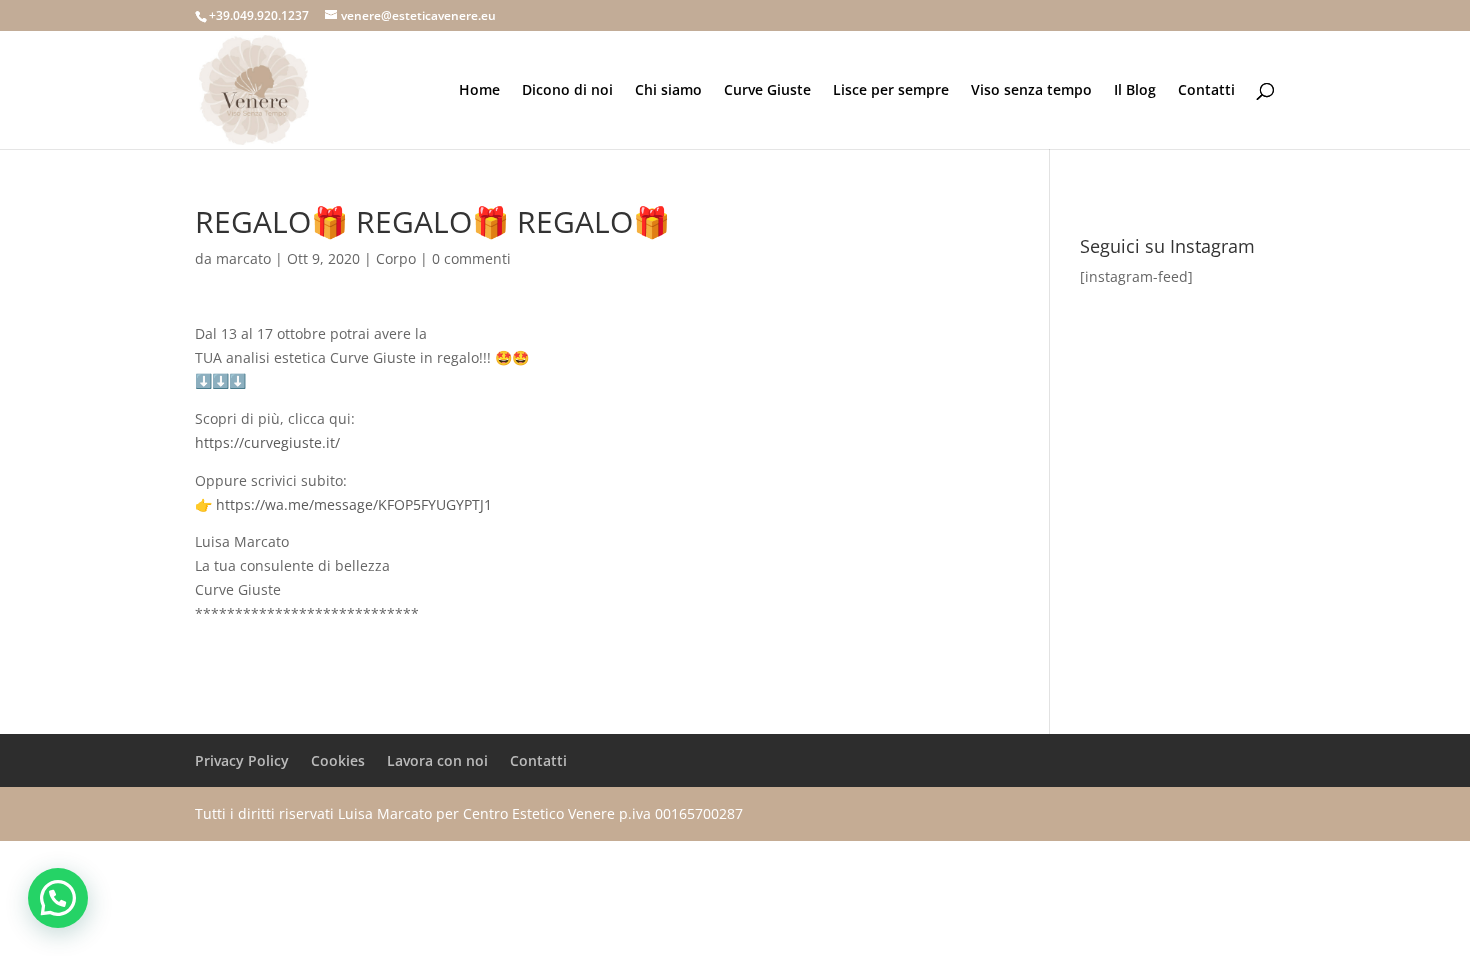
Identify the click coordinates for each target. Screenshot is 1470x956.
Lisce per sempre (891, 91)
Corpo (396, 258)
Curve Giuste (767, 91)
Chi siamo (668, 91)
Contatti (1206, 91)
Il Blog (1135, 91)
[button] (58, 898)
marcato (243, 258)
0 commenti (471, 258)
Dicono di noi (567, 91)
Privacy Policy (242, 760)
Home (479, 91)
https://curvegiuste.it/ (267, 442)
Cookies (338, 760)
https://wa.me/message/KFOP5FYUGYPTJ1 (354, 504)
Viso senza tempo (1031, 91)
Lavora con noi (437, 760)
